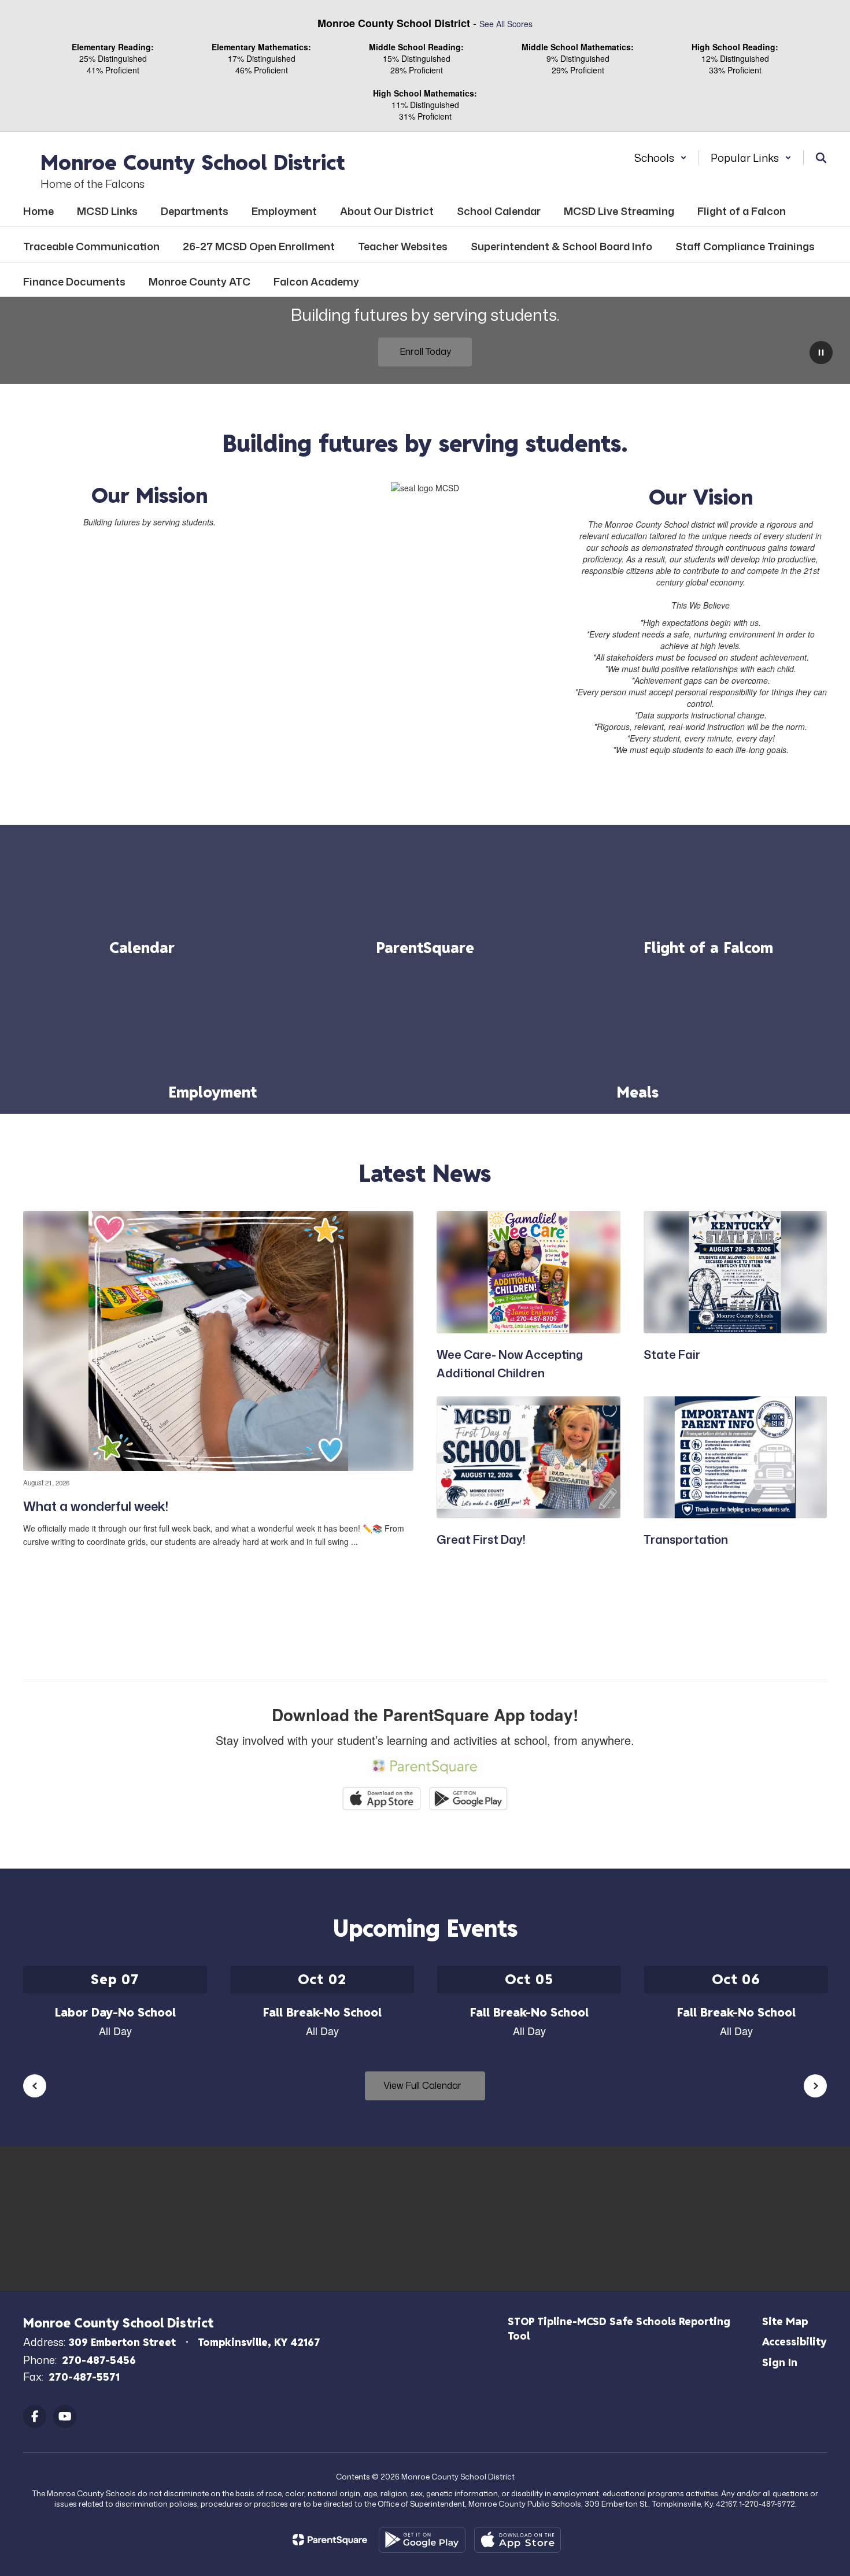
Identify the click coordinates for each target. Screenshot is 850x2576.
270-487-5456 (99, 2360)
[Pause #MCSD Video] (821, 354)
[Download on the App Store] (518, 2540)
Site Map (785, 2321)
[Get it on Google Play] (422, 2540)
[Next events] (815, 2086)
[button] (661, 158)
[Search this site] (821, 158)
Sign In (780, 2362)
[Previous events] (35, 2086)
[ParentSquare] (330, 2540)
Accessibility (794, 2342)
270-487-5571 (84, 2377)
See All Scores (506, 24)
